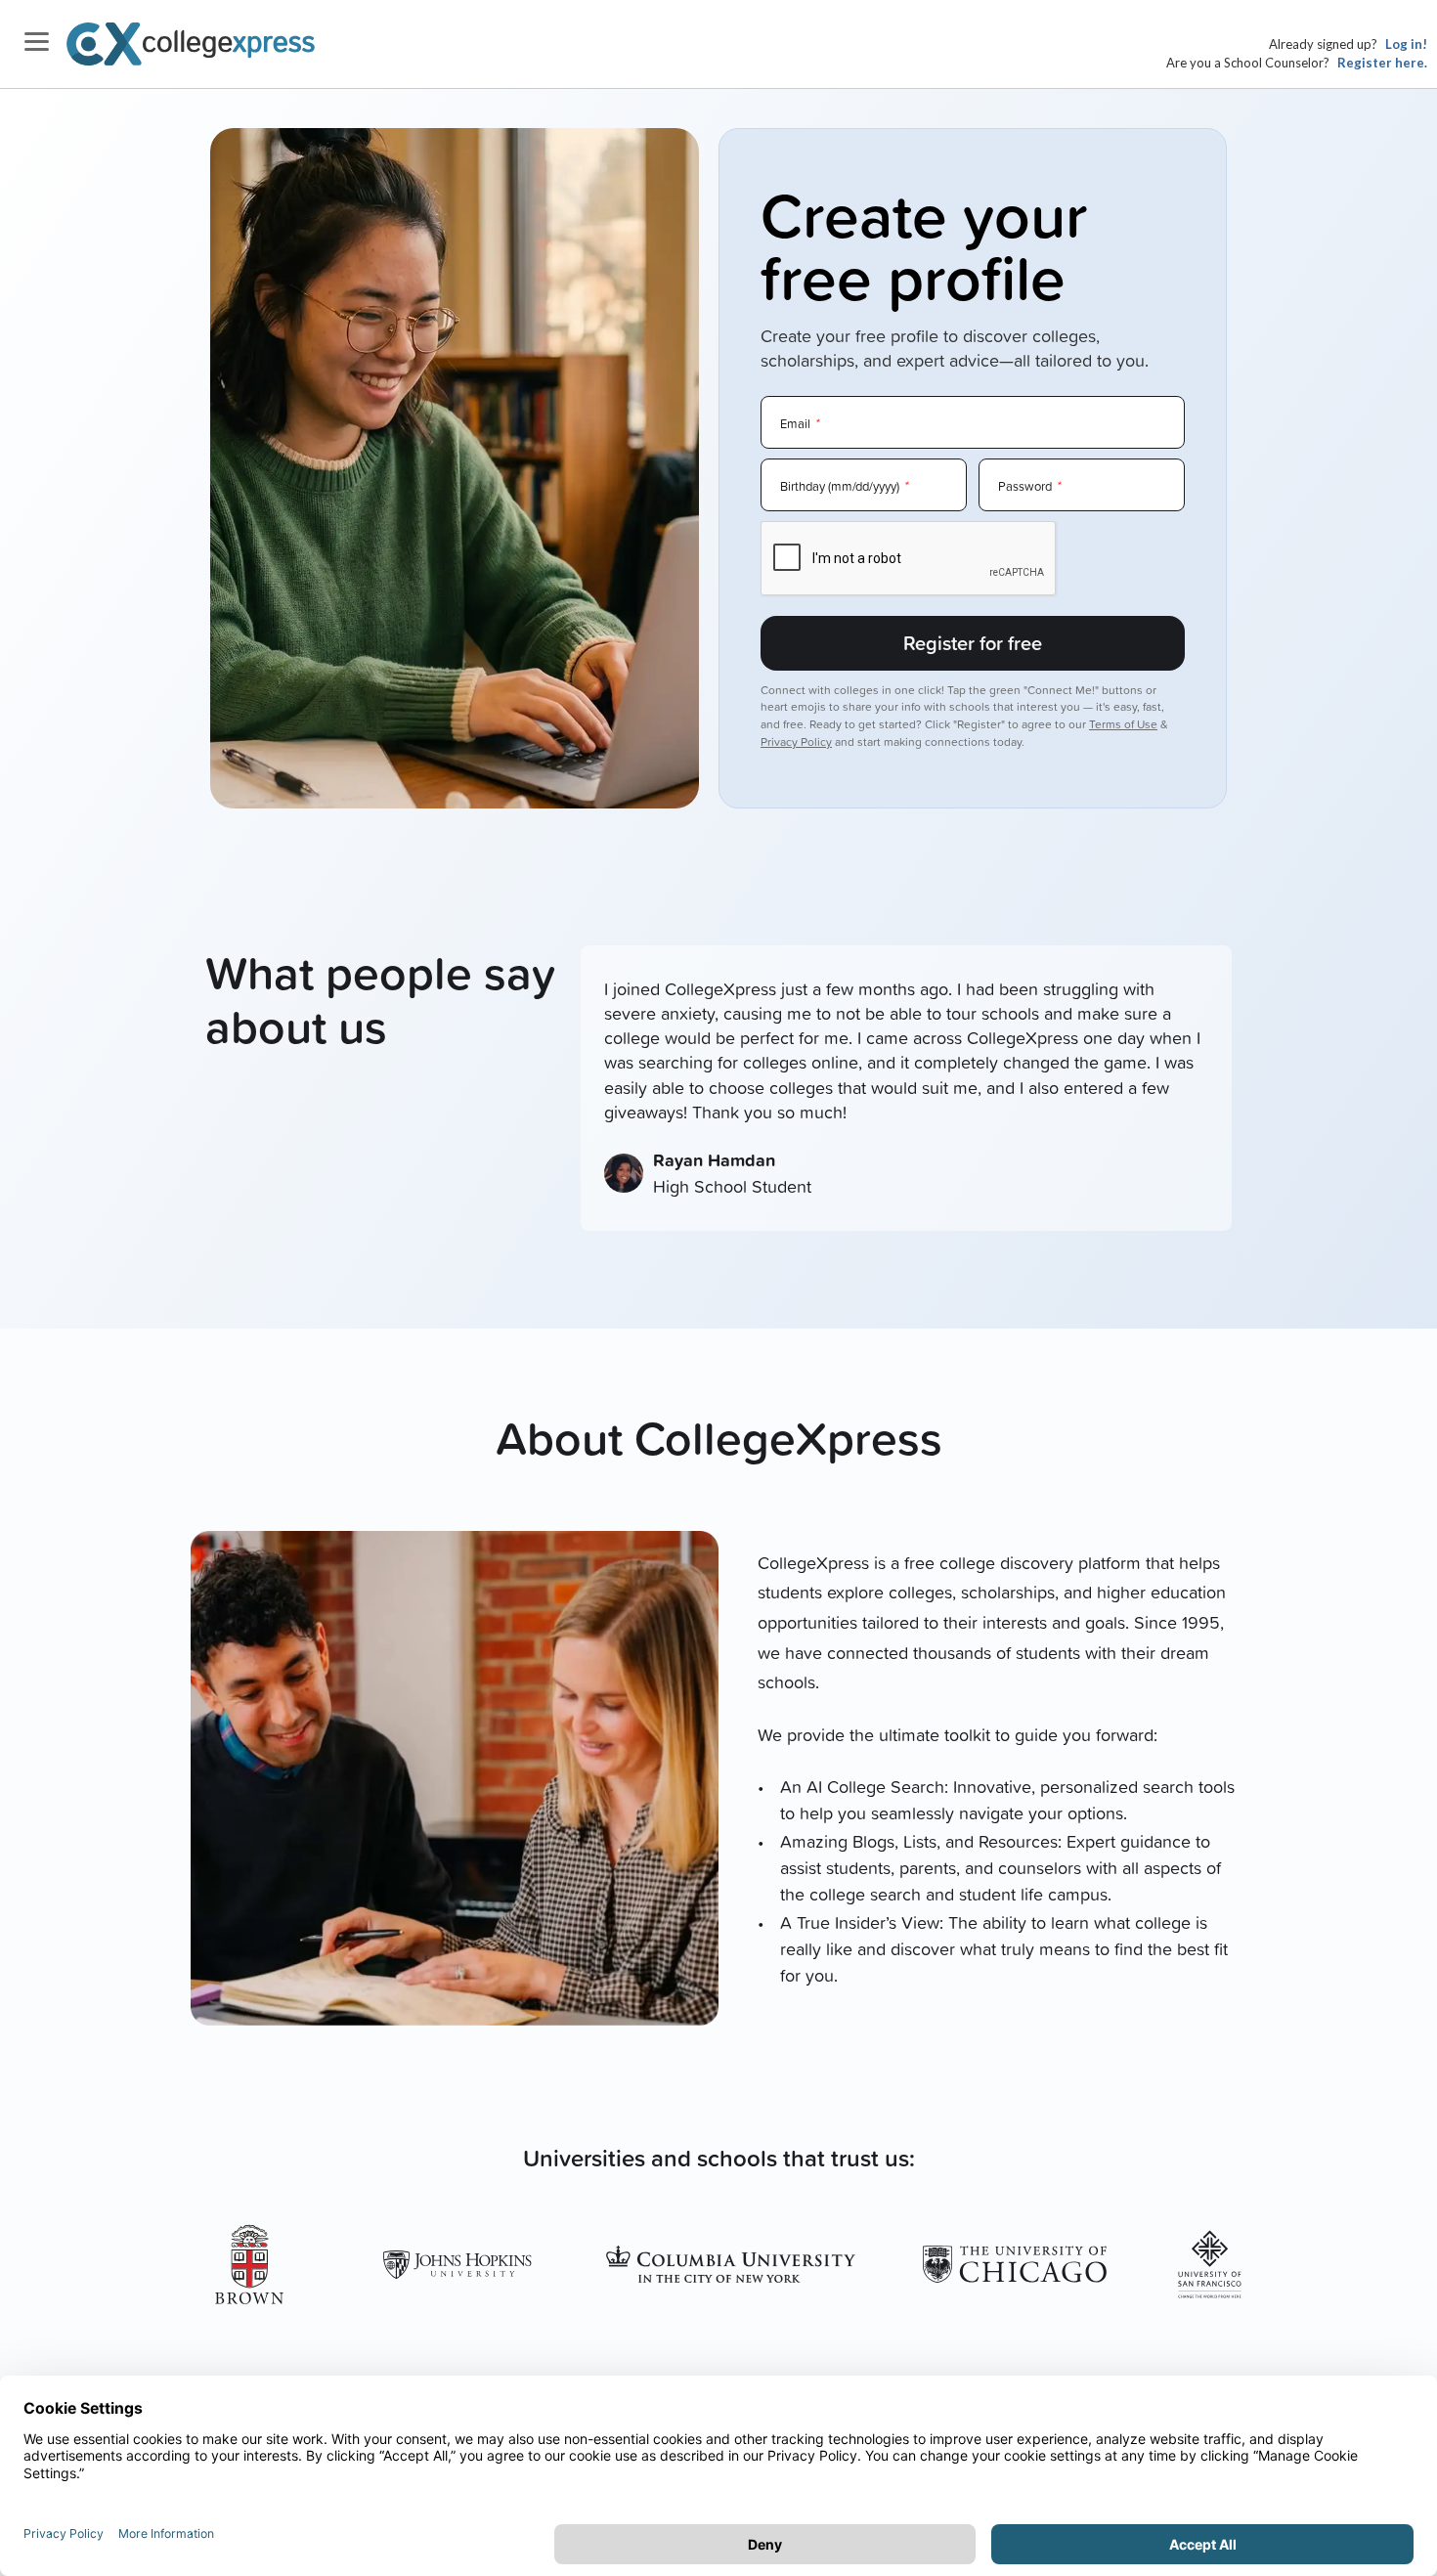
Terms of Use (1123, 724)
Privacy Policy (796, 742)
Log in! (1406, 44)
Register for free (973, 643)
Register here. (1382, 63)
